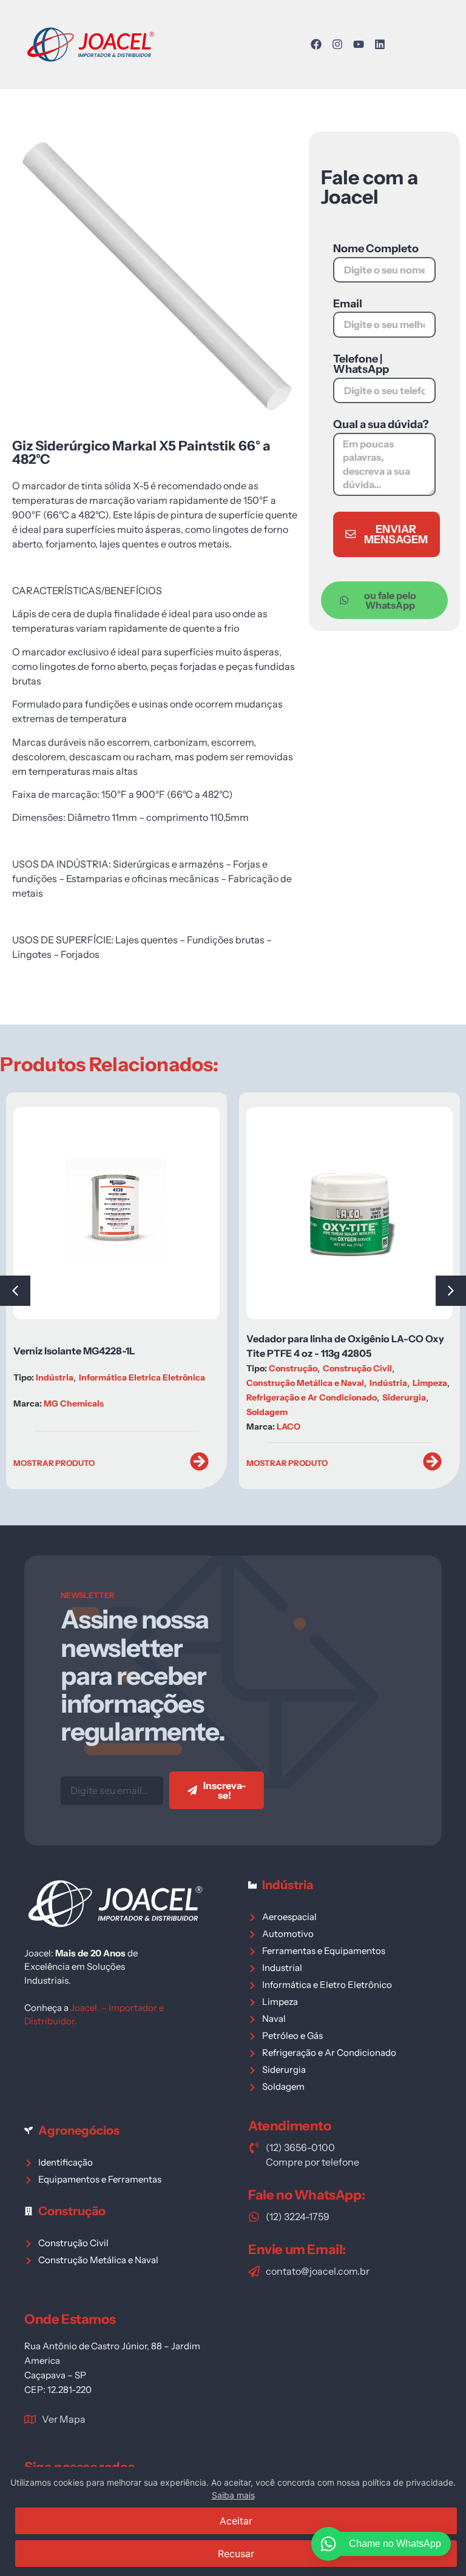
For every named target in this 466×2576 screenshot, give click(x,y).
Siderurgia (404, 1397)
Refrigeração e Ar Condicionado (312, 1397)
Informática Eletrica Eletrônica (142, 1377)
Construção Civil (357, 1368)
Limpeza (430, 1383)
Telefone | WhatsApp (361, 365)
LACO (289, 1427)
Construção (293, 1368)
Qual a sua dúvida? (381, 425)
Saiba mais (233, 2495)
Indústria (55, 1377)
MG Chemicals (74, 1403)
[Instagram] (337, 44)
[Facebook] (316, 44)
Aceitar (236, 2521)
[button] (451, 1291)
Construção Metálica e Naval (305, 1383)
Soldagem (267, 1412)
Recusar (236, 2554)
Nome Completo (376, 249)
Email (348, 304)
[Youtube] (359, 44)
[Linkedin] (380, 44)
